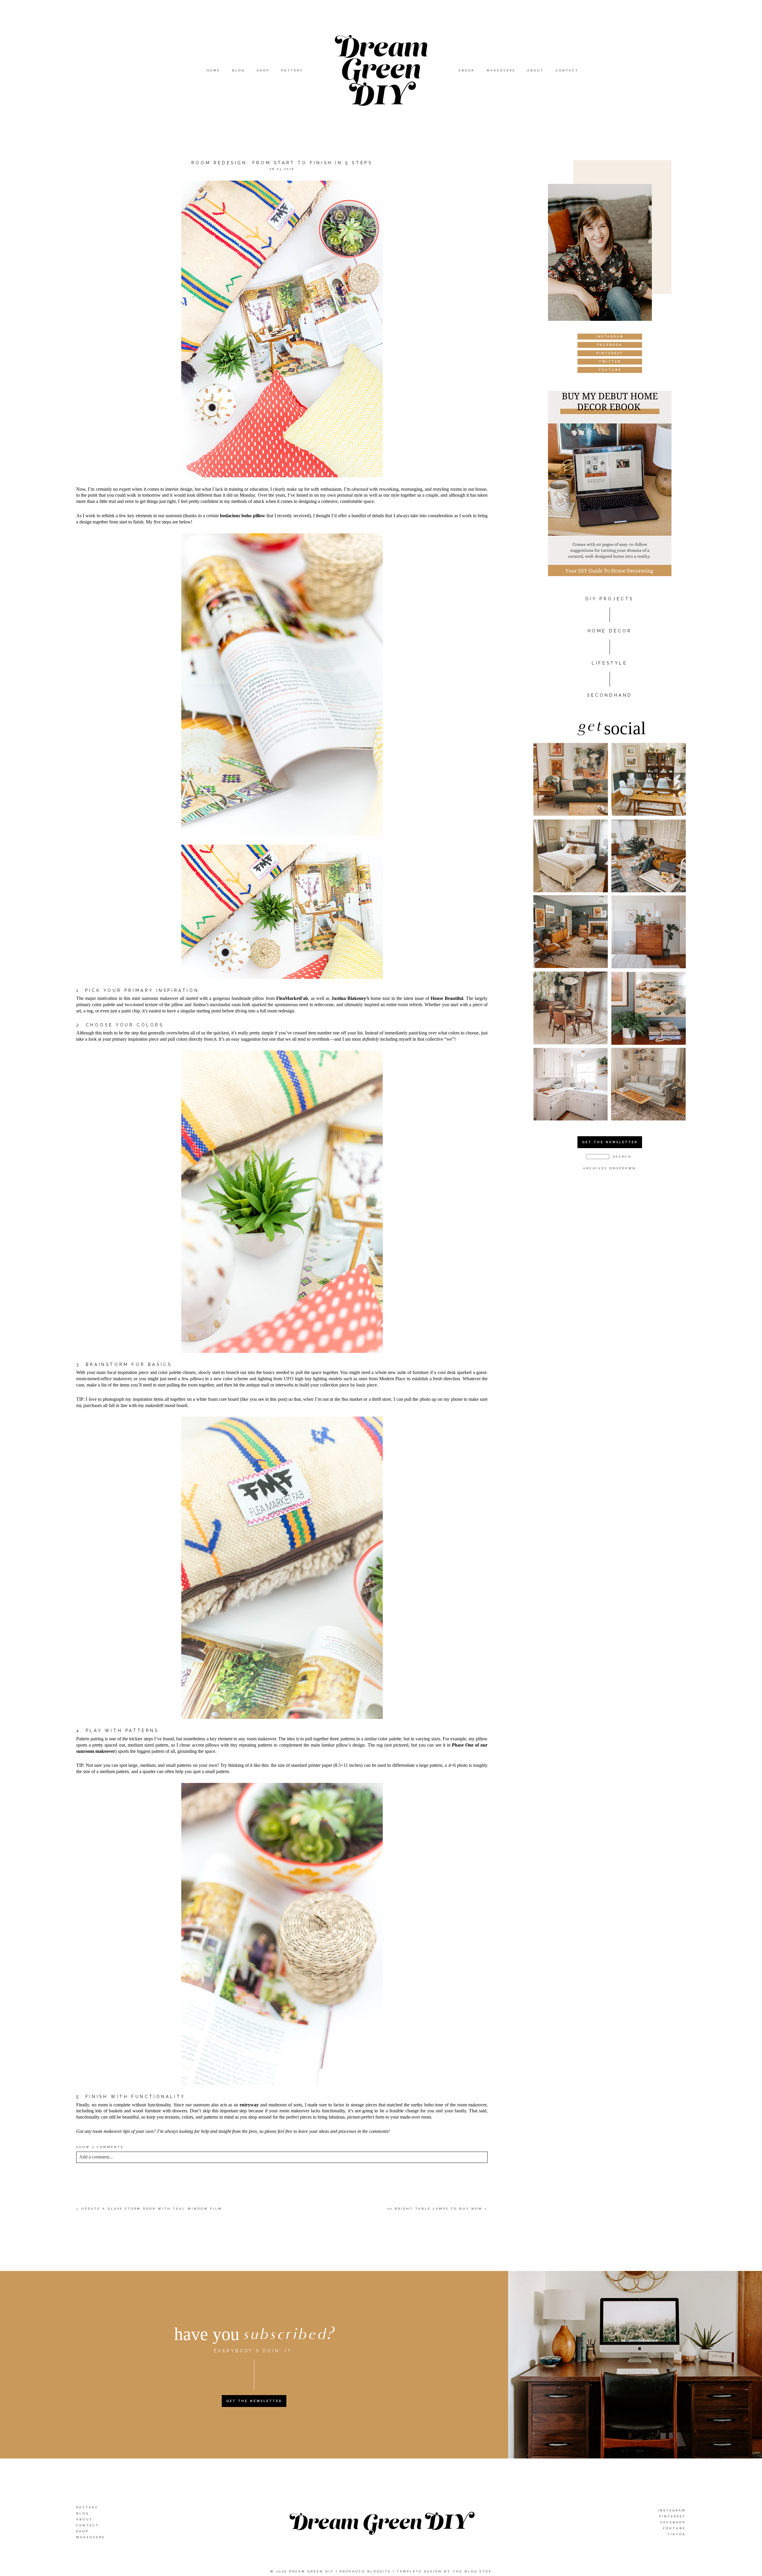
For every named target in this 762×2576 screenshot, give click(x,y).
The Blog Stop (472, 2571)
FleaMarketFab (292, 998)
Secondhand (610, 695)
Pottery (292, 70)
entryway (249, 2105)
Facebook (673, 2522)
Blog (239, 70)
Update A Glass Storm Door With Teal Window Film (152, 2209)
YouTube (674, 2528)
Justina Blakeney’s (350, 998)
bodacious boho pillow (242, 516)
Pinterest (672, 2516)
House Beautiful (447, 998)
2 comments (100, 2147)
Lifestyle (609, 663)
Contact (567, 70)
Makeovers (501, 70)
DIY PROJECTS (610, 599)
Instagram (672, 2510)
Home (213, 70)
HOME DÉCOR (610, 631)
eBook (467, 70)
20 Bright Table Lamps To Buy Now (435, 2209)
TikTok (677, 2534)
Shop (263, 70)
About (535, 70)
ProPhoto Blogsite (365, 2571)
